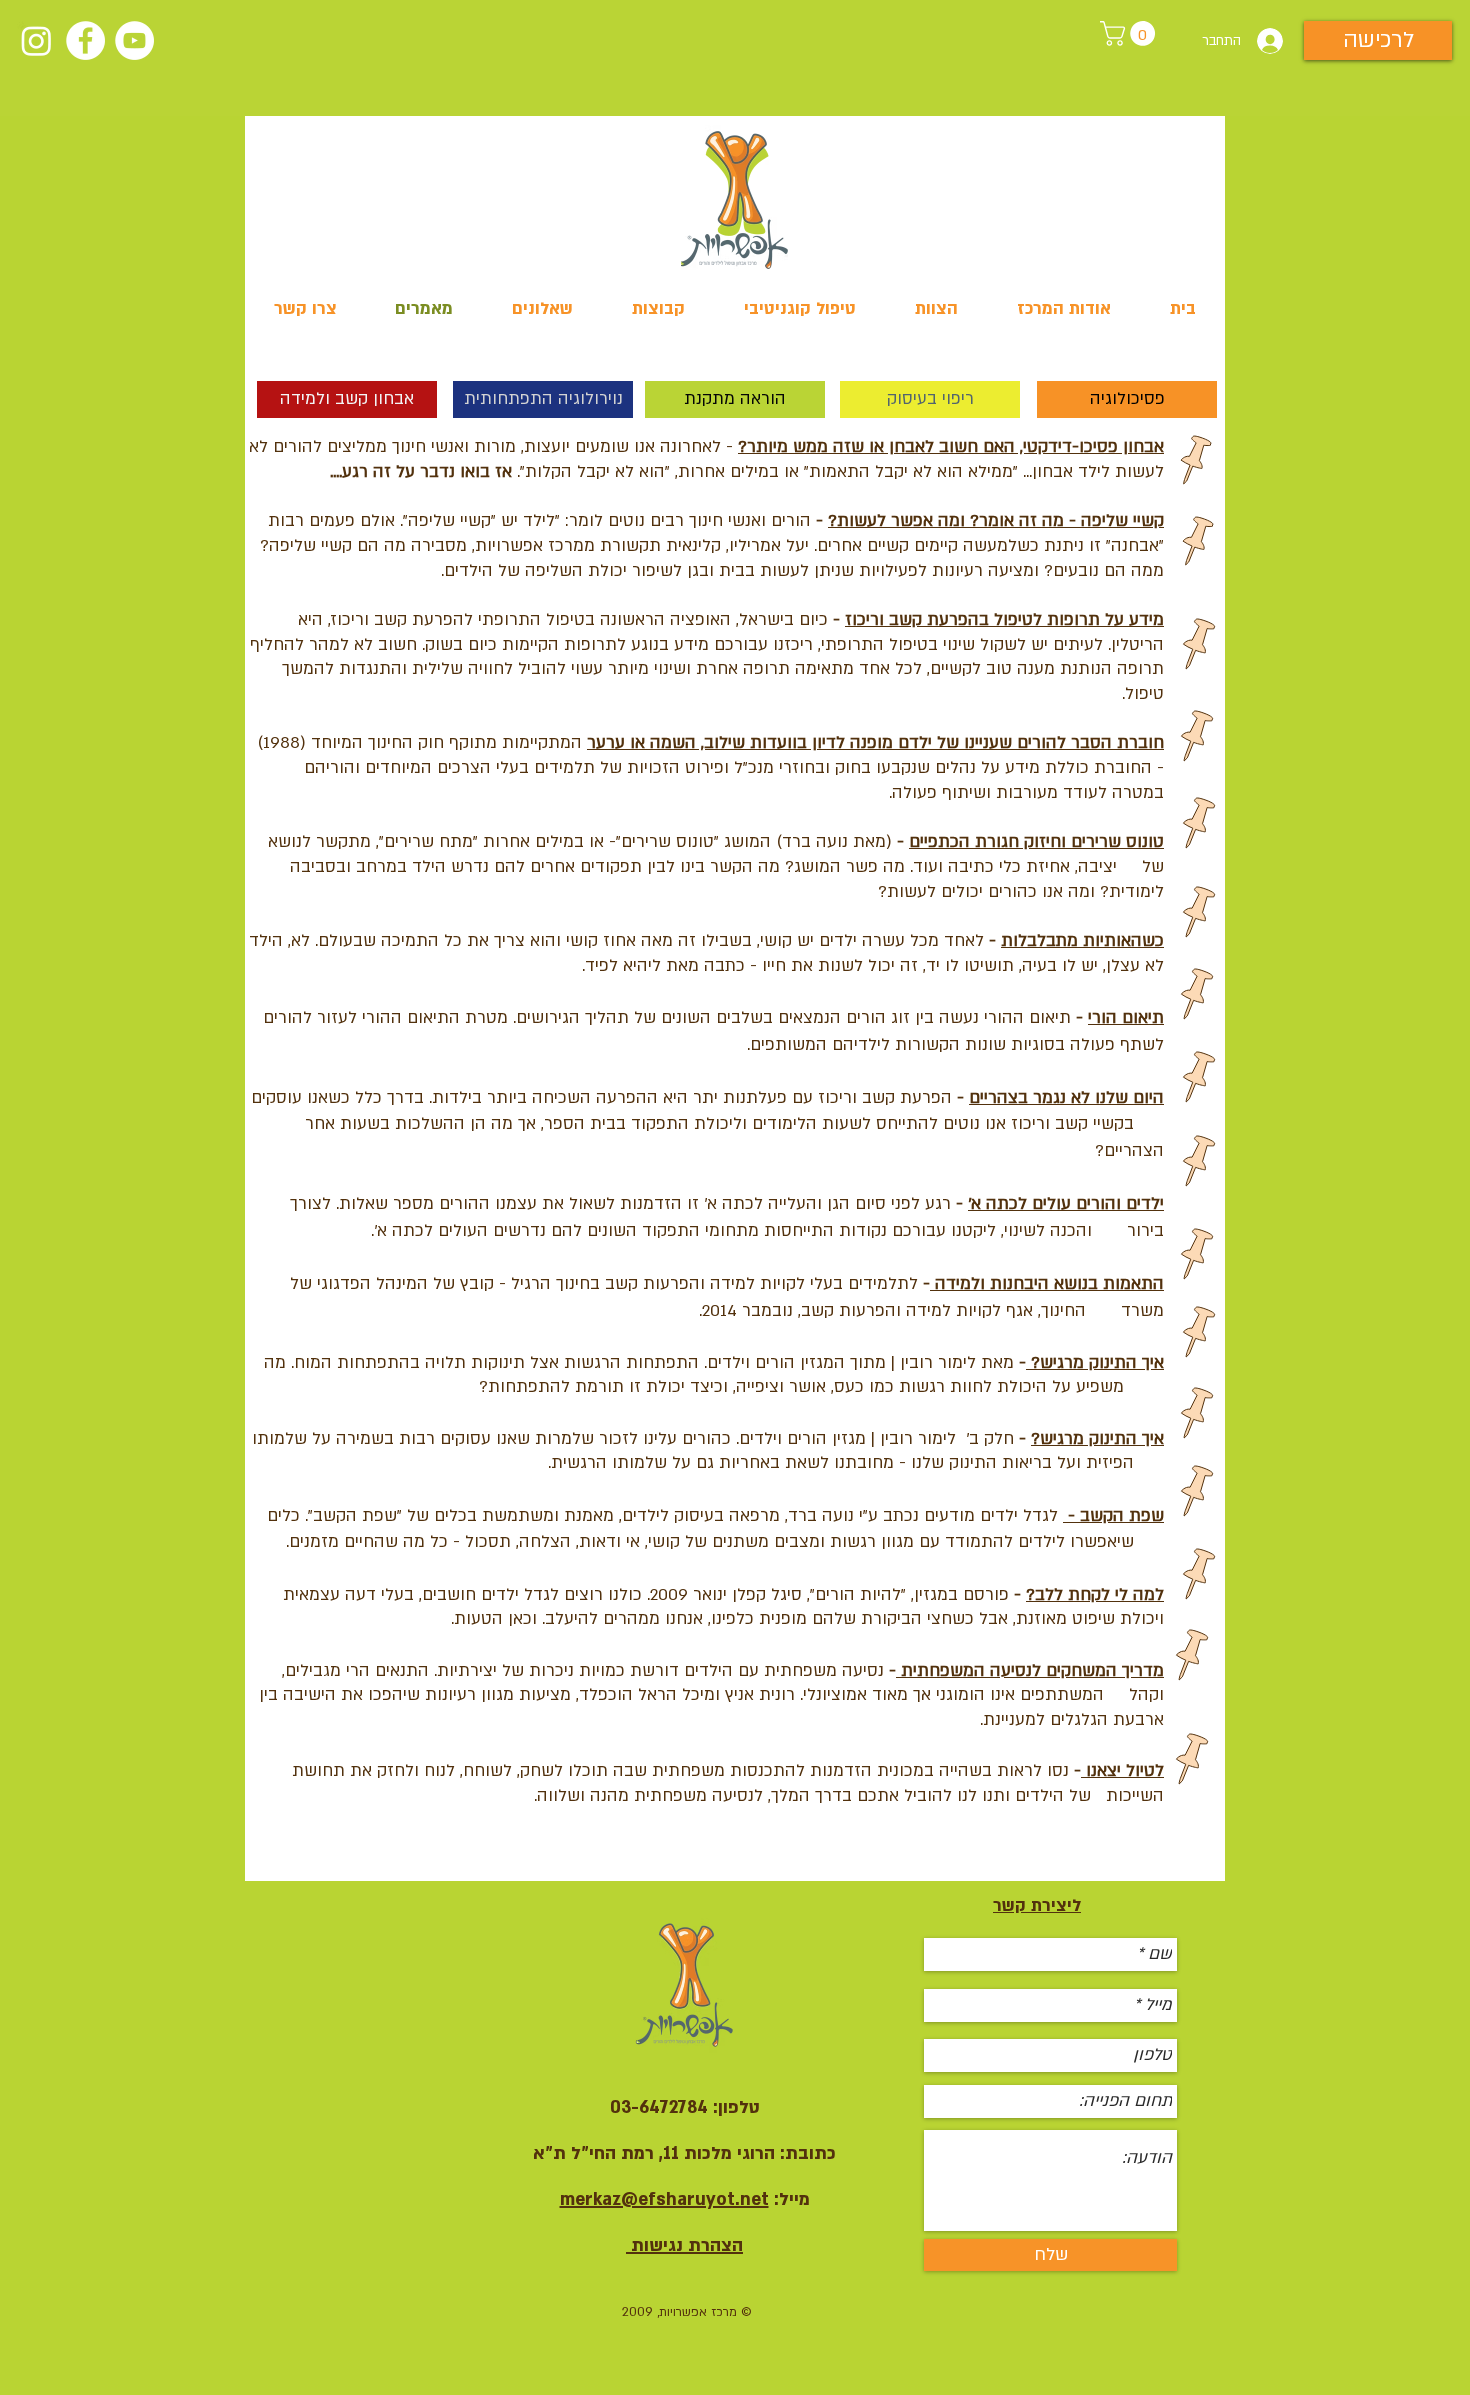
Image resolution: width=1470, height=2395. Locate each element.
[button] (1130, 33)
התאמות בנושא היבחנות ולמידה (1047, 1283)
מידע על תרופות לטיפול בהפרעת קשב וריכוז (1004, 619)
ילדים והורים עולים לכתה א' (1066, 1203)
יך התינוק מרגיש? (1092, 1438)
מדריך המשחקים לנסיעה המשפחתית (1030, 1670)
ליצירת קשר (1037, 1905)
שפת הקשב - (1113, 1515)
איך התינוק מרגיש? (1095, 1362)
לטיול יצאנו (1122, 1770)
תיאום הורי (1126, 1017)
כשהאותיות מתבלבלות (1082, 940)
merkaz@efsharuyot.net (664, 2199)
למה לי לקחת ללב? (1095, 1594)
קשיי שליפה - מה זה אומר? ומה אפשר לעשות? (996, 520)
